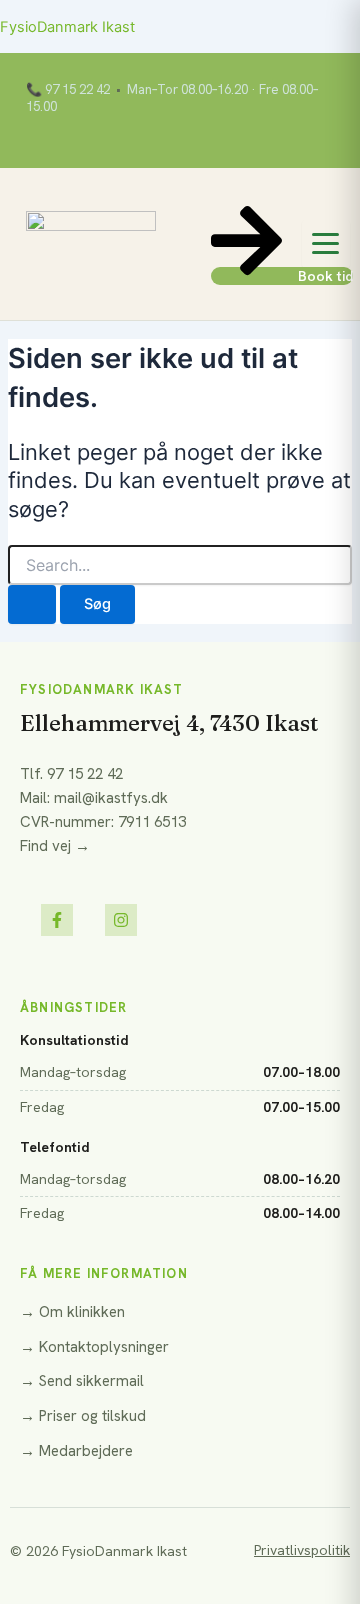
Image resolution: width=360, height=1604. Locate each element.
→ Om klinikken (72, 1312)
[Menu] (326, 244)
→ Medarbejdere (76, 1451)
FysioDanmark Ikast (67, 27)
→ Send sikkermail (82, 1381)
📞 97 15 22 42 (68, 90)
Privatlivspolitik (302, 1550)
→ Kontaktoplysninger (94, 1347)
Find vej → (55, 846)
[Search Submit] (32, 604)
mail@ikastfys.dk (111, 798)
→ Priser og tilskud (83, 1416)
